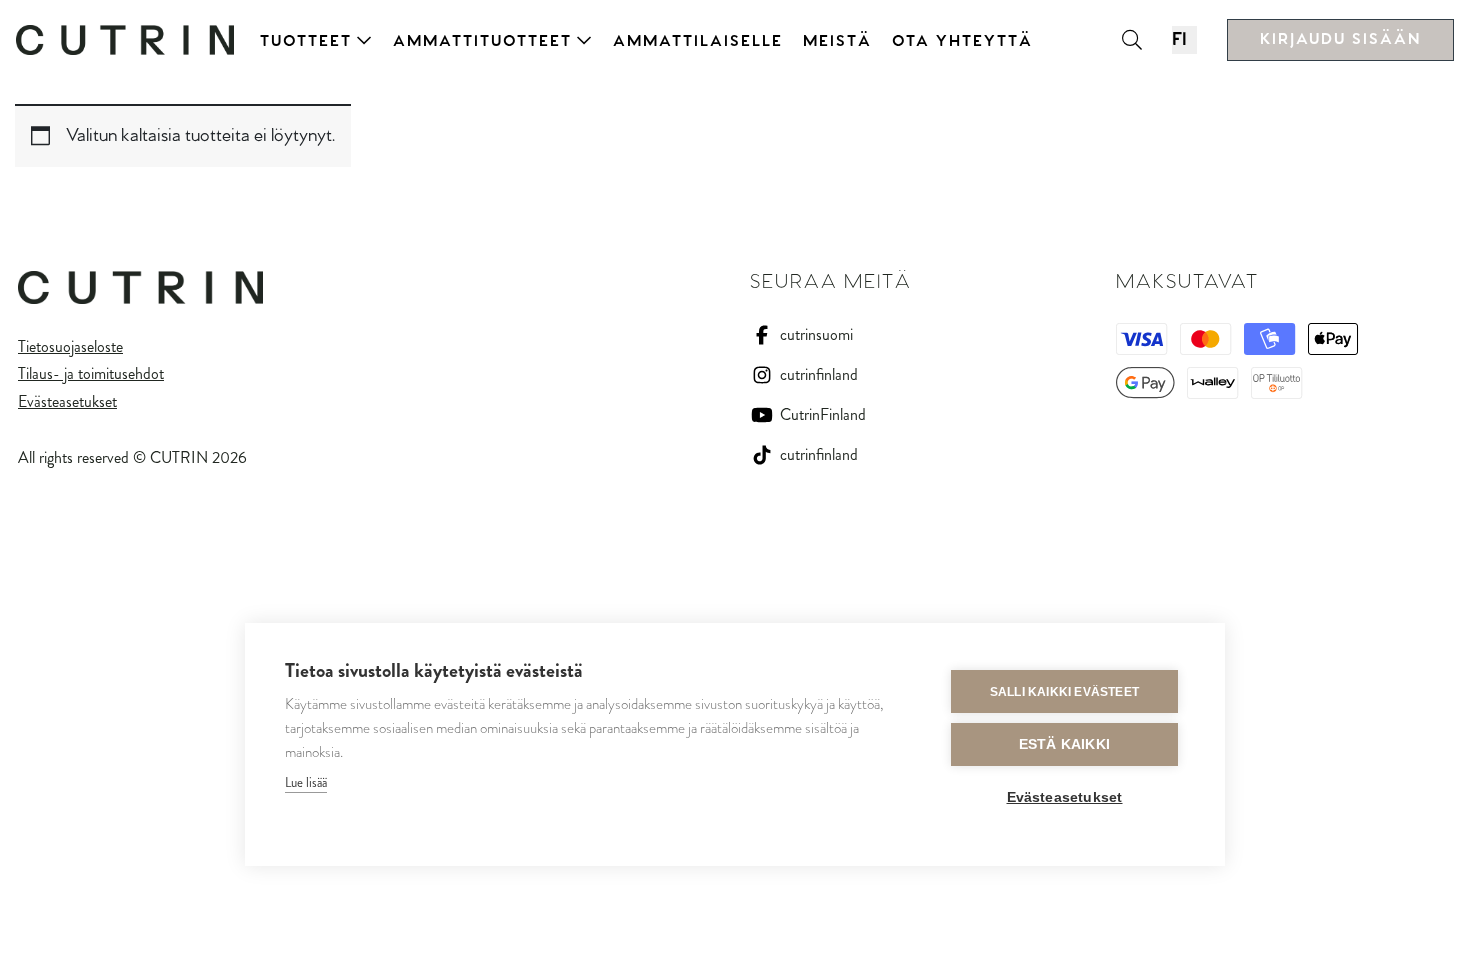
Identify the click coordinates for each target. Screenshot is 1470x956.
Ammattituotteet (482, 41)
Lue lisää (306, 782)
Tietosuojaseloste (70, 346)
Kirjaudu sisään (1340, 39)
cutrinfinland (819, 374)
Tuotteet (306, 41)
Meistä (837, 41)
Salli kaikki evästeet (1064, 692)
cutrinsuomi (816, 334)
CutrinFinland (823, 414)
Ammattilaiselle (698, 41)
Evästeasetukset (67, 401)
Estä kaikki (1064, 744)
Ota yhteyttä (962, 41)
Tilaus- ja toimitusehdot (91, 373)
